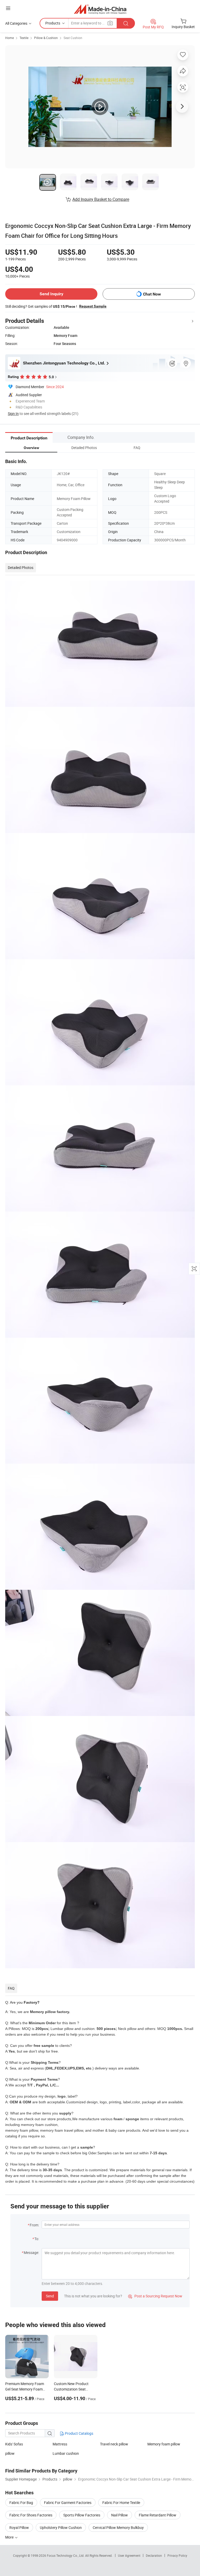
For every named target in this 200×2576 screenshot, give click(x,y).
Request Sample (93, 306)
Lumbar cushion (66, 2453)
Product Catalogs (79, 2433)
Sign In (13, 414)
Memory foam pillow (164, 2444)
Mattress (60, 2444)
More (10, 2537)
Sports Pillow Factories (82, 2515)
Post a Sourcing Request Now (155, 2296)
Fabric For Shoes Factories (31, 2515)
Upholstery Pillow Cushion (61, 2527)
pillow (10, 2453)
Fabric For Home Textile (121, 2503)
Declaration (154, 2555)
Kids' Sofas (14, 2444)
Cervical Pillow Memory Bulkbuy (118, 2527)
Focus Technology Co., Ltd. (66, 2555)
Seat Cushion (73, 38)
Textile (24, 38)
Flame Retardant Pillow (158, 2515)
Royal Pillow (19, 2527)
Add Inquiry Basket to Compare (101, 199)
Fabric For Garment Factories (68, 2503)
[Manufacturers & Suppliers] (100, 9)
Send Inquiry (51, 294)
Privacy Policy (177, 2555)
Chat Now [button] (152, 294)
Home (10, 38)
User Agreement (129, 2555)
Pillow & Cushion (46, 38)
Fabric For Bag (21, 2503)
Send (50, 2296)
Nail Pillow (120, 2515)
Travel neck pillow (114, 2444)
